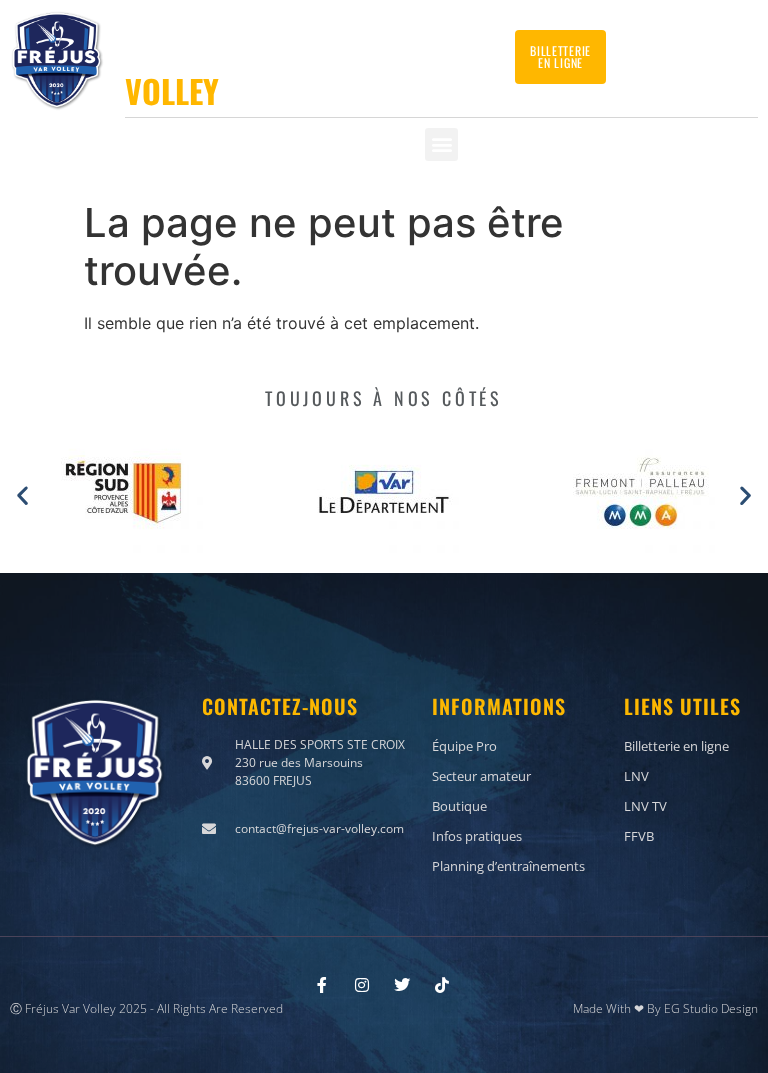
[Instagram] (456, 50)
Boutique (459, 806)
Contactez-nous (684, 49)
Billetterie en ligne (676, 746)
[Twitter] (428, 50)
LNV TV (645, 806)
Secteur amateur (481, 776)
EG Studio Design (711, 1008)
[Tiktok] (483, 50)
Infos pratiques (477, 836)
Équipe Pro (464, 746)
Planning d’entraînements (508, 866)
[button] (441, 144)
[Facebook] (400, 50)
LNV (636, 776)
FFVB (639, 836)
